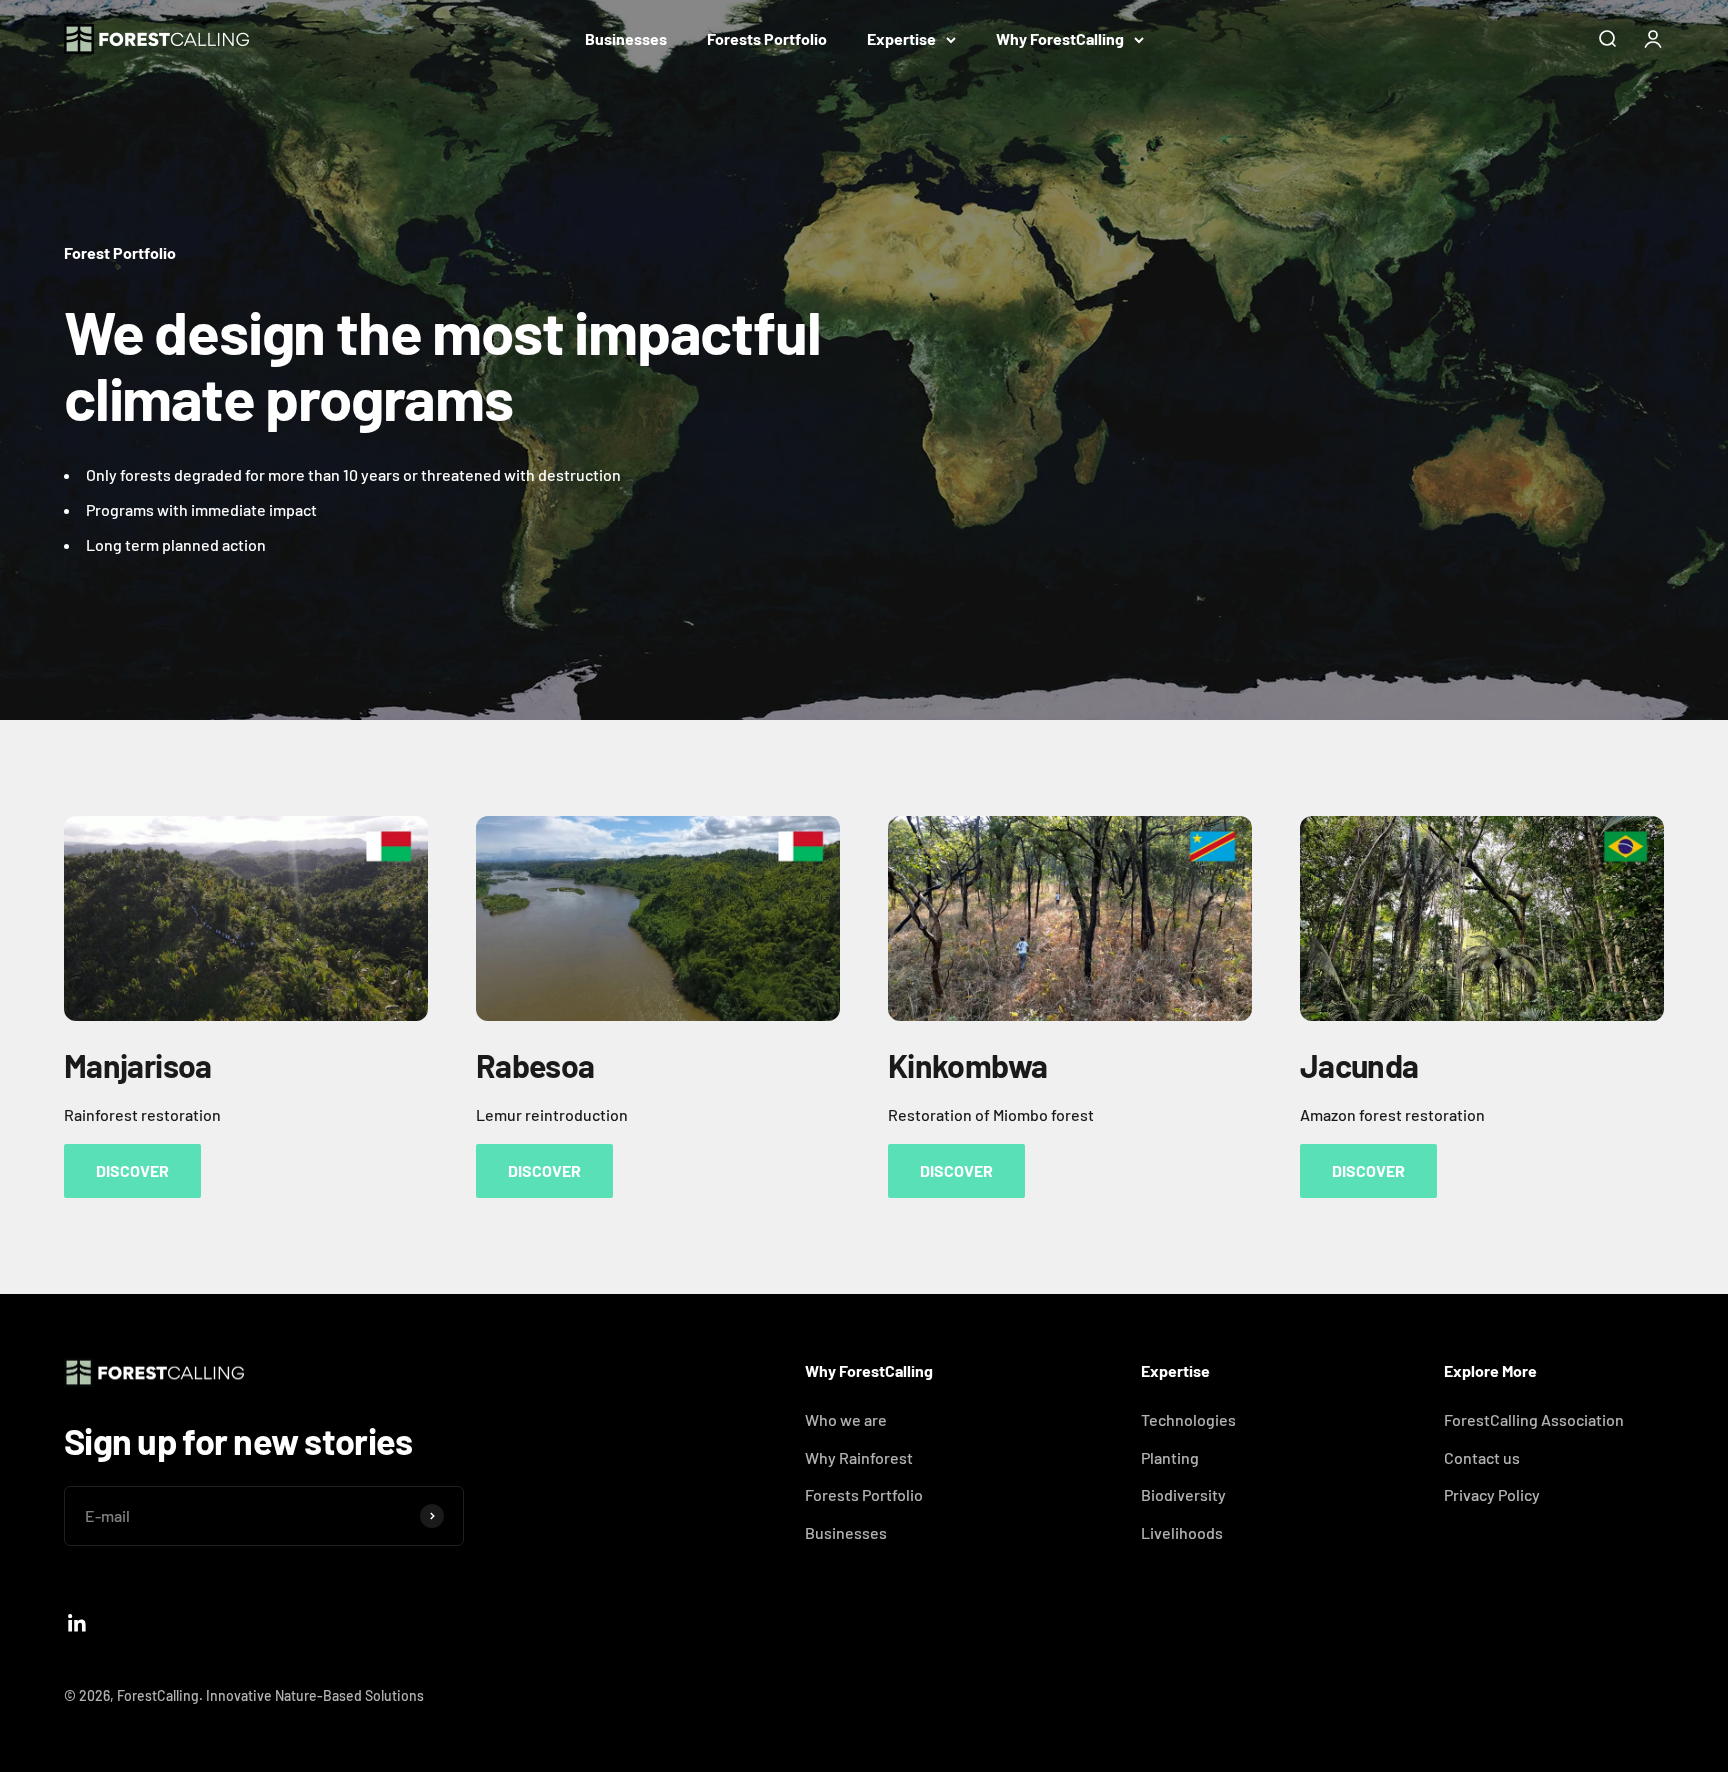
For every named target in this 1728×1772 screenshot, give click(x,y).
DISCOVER (132, 1170)
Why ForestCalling (1060, 38)
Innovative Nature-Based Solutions (315, 1695)
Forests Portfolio (767, 38)
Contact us (1482, 1457)
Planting (1170, 1457)
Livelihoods (1182, 1532)
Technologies (1188, 1419)
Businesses (626, 38)
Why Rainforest (859, 1457)
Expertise (901, 38)
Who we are (846, 1419)
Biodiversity (1183, 1494)
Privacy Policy (1492, 1494)
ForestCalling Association (1534, 1419)
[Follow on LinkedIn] (77, 1623)
